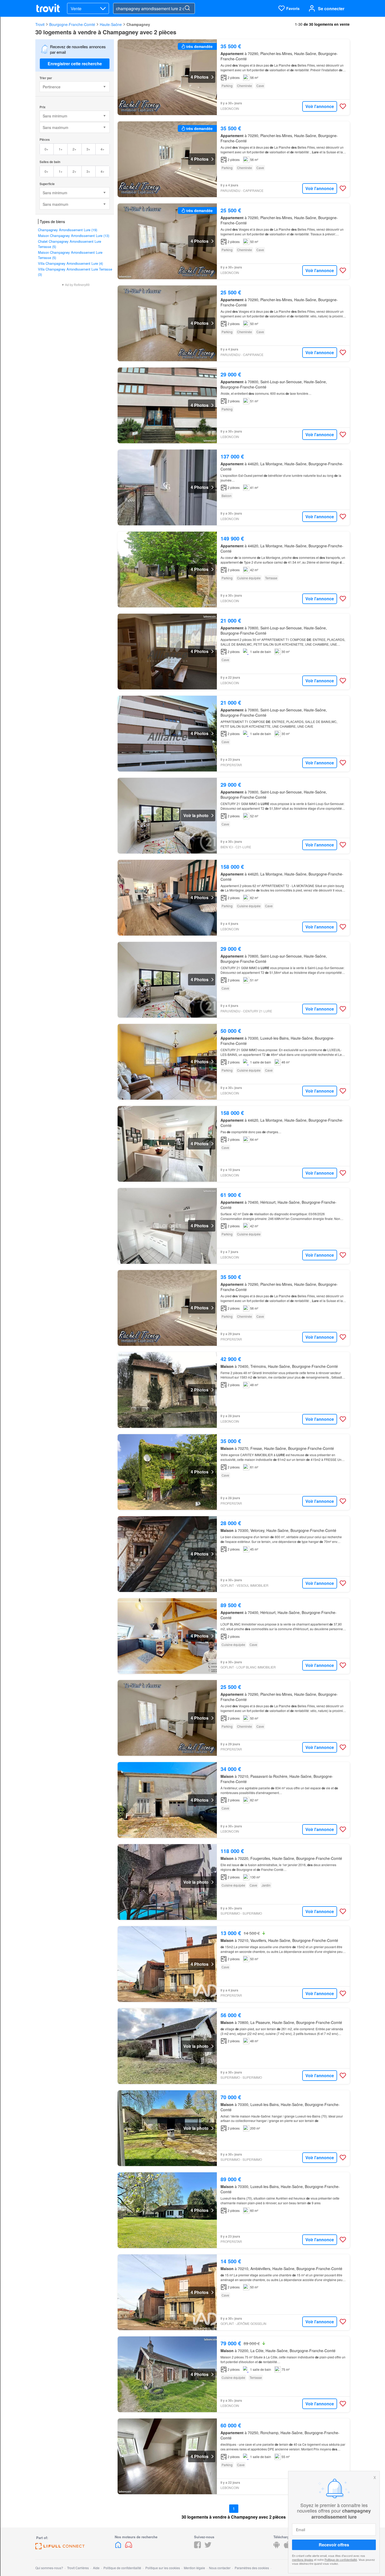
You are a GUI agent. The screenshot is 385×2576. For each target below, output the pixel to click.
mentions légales (303, 2559)
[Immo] (119, 2547)
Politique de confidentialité (341, 2559)
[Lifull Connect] (60, 2548)
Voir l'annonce (320, 106)
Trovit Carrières (78, 2568)
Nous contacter (220, 2568)
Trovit (40, 24)
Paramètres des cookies (252, 2568)
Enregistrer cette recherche (75, 64)
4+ (103, 149)
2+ (75, 149)
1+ (61, 149)
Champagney (138, 24)
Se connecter (331, 9)
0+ (46, 149)
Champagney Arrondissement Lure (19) (68, 230)
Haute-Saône (111, 24)
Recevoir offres (334, 2545)
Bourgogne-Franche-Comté (72, 24)
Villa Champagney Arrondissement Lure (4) (70, 263)
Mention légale (194, 2568)
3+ (88, 149)
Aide (96, 2568)
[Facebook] (197, 2547)
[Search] (187, 8)
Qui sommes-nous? (49, 2568)
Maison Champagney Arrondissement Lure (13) (74, 236)
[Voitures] (129, 2547)
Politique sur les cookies (163, 2568)
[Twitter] (208, 2547)
